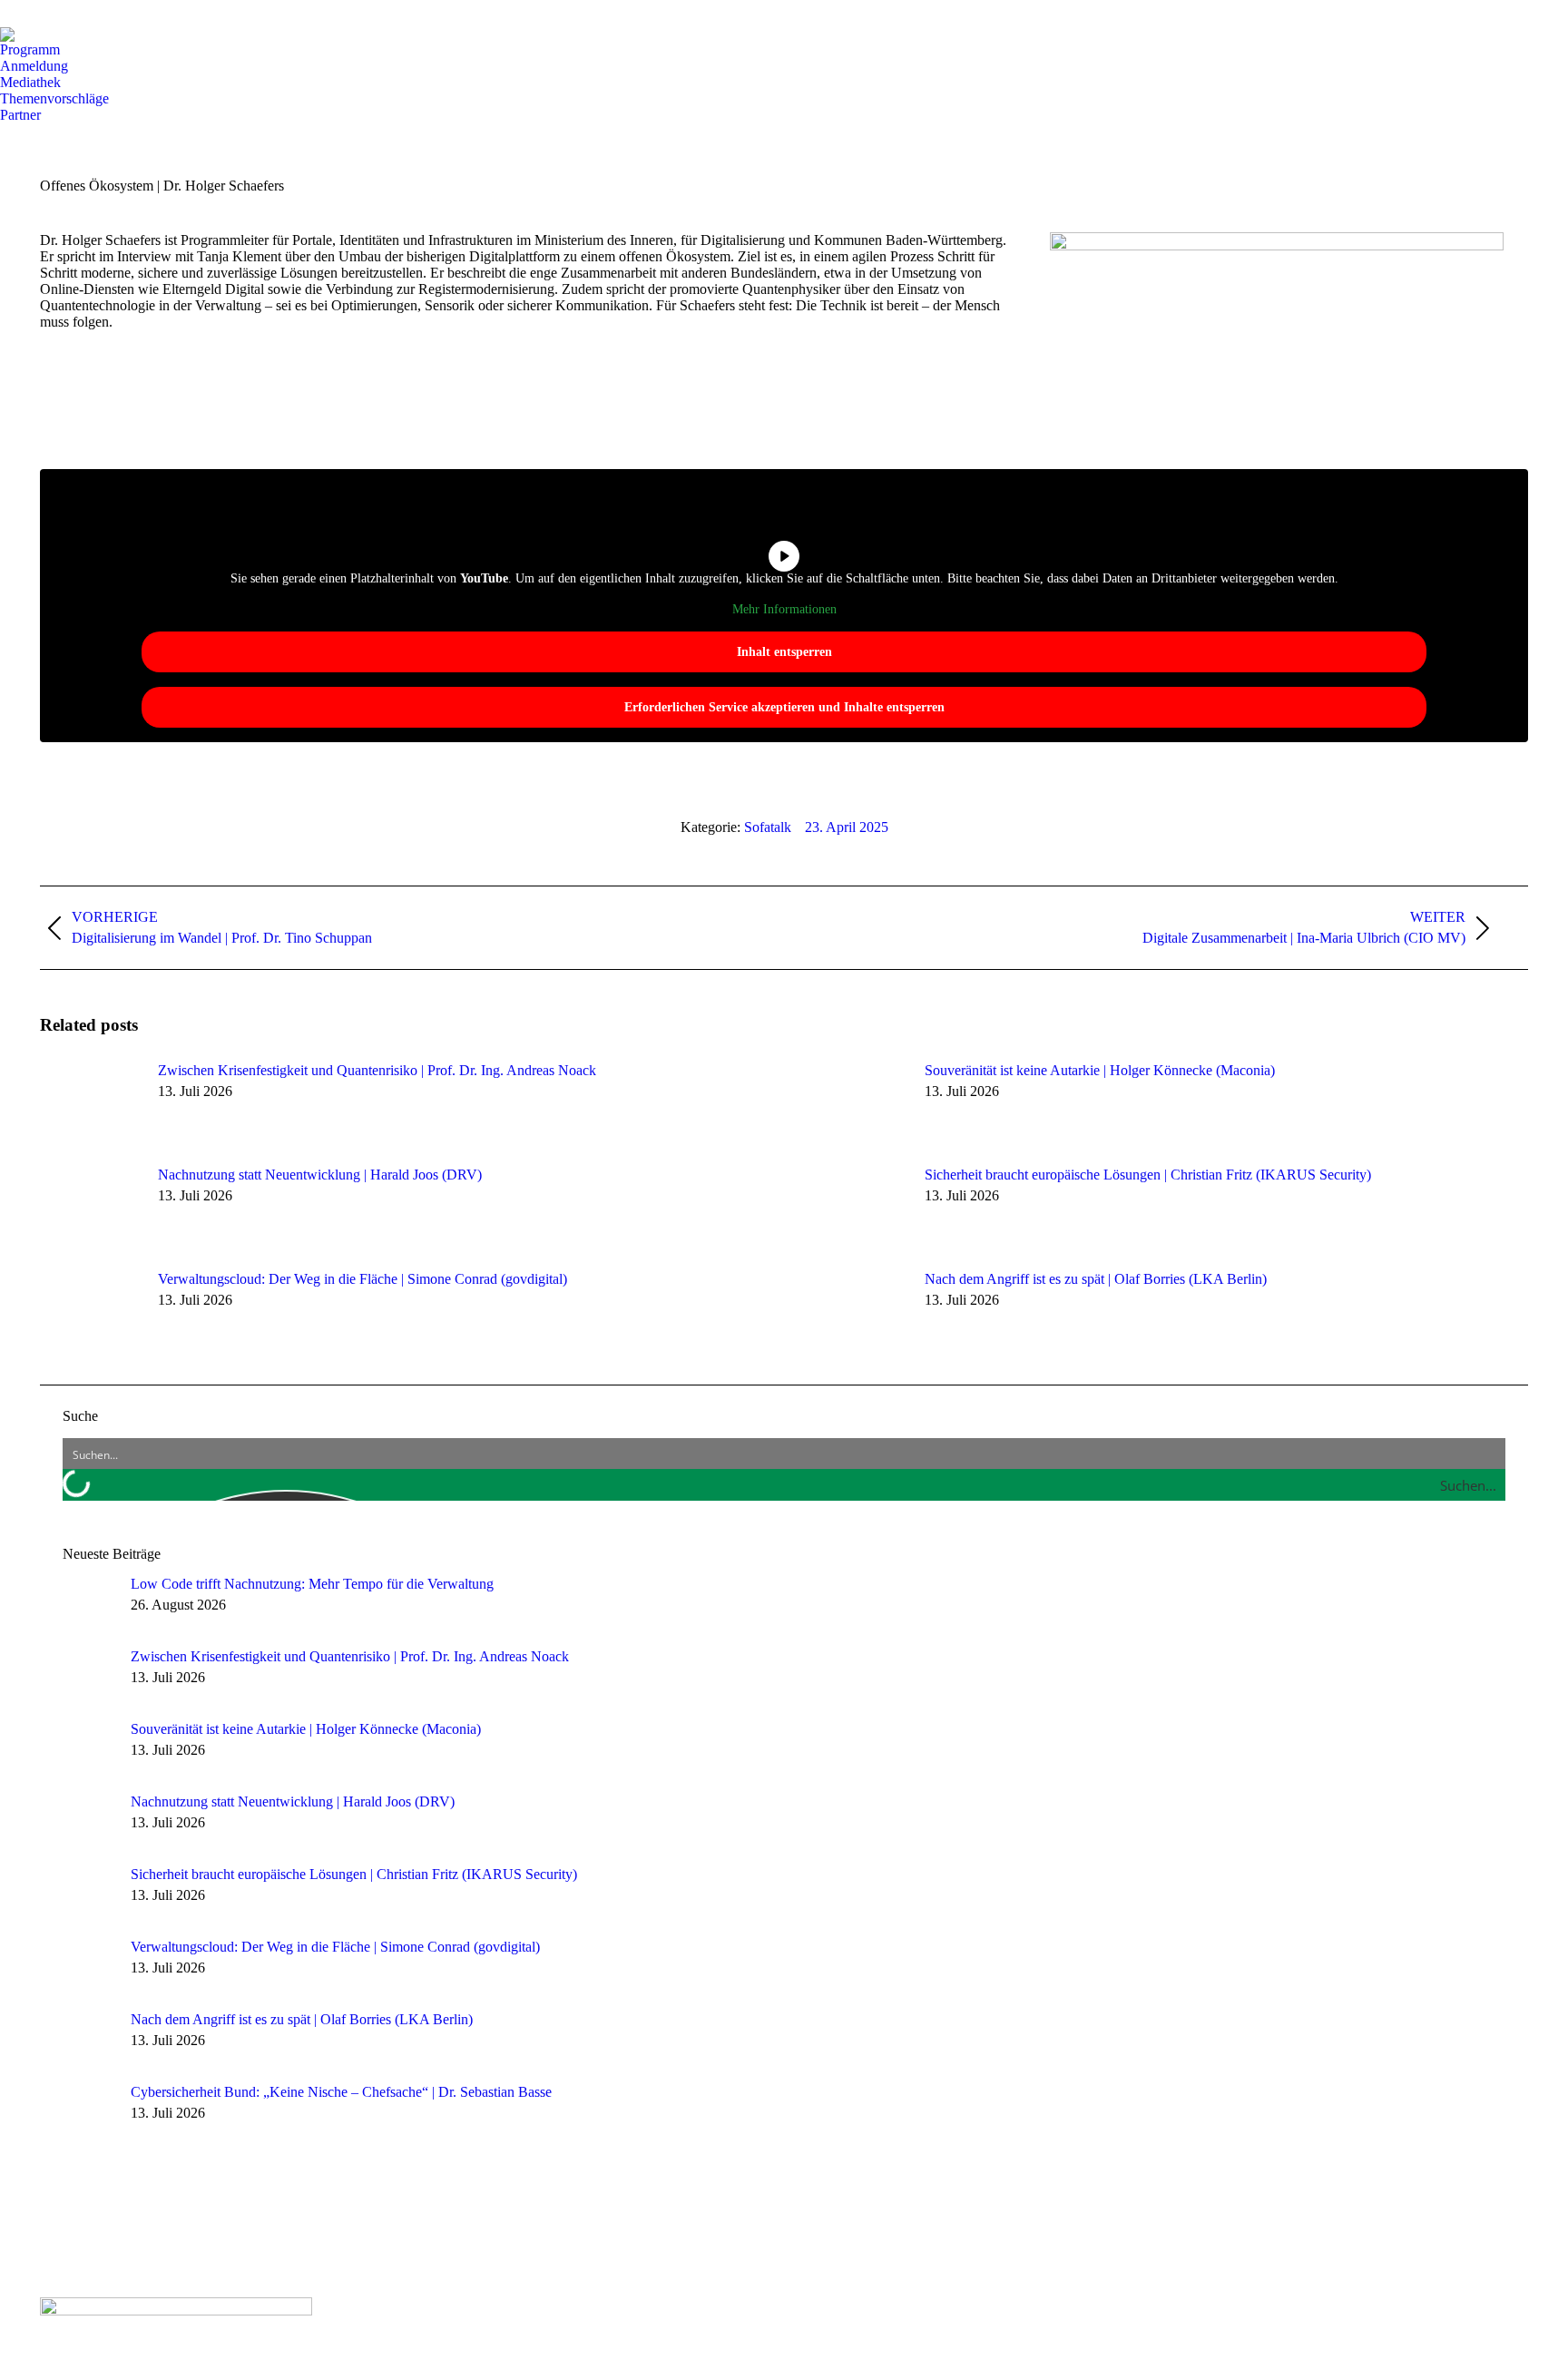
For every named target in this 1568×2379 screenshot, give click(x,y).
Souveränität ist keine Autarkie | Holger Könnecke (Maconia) (1100, 1070)
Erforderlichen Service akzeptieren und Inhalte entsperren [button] (784, 707)
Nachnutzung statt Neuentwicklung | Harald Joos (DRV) (320, 1175)
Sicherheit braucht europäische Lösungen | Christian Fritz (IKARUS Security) (1148, 1175)
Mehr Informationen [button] (784, 609)
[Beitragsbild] (90, 1103)
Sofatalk (768, 827)
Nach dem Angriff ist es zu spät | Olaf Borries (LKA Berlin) (1096, 1279)
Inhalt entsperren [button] (784, 652)
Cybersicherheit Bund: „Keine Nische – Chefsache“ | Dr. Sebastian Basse (341, 2092)
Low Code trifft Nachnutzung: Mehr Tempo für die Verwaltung (312, 1584)
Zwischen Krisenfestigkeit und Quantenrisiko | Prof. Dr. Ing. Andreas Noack (377, 1070)
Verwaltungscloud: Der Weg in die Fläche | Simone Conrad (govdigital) (363, 1279)
